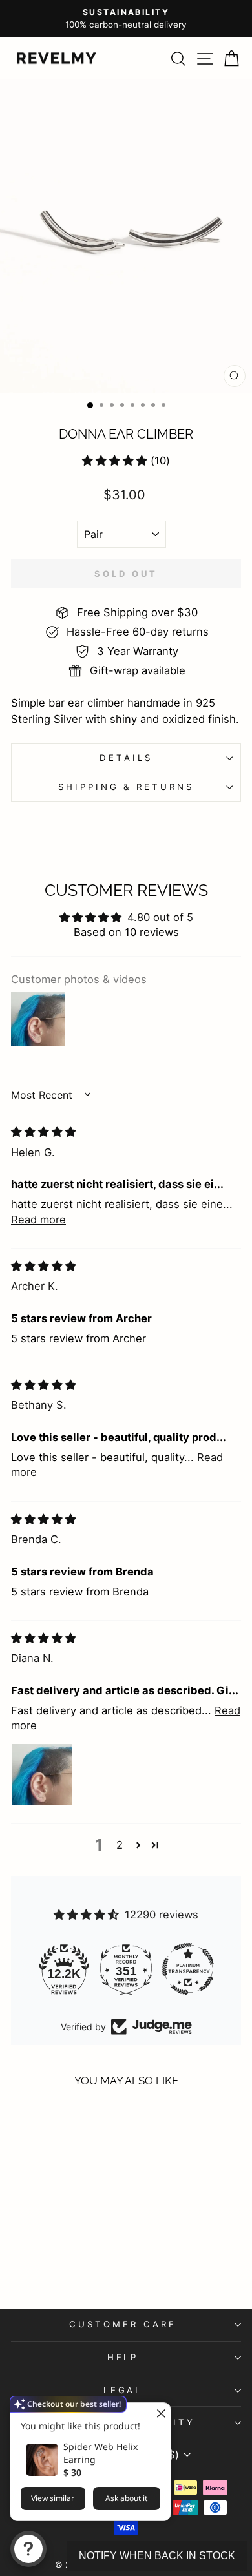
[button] (115, 461)
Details (126, 758)
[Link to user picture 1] (42, 1774)
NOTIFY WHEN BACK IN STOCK (157, 2556)
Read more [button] (38, 1220)
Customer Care (123, 2324)
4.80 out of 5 (160, 917)
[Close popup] (159, 2414)
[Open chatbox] (28, 2549)
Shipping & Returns (126, 787)
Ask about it (126, 2498)
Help (123, 2357)
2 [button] (120, 1845)
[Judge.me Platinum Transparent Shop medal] (188, 1969)
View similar (53, 2498)
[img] (44, 1132)
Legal (123, 2390)
